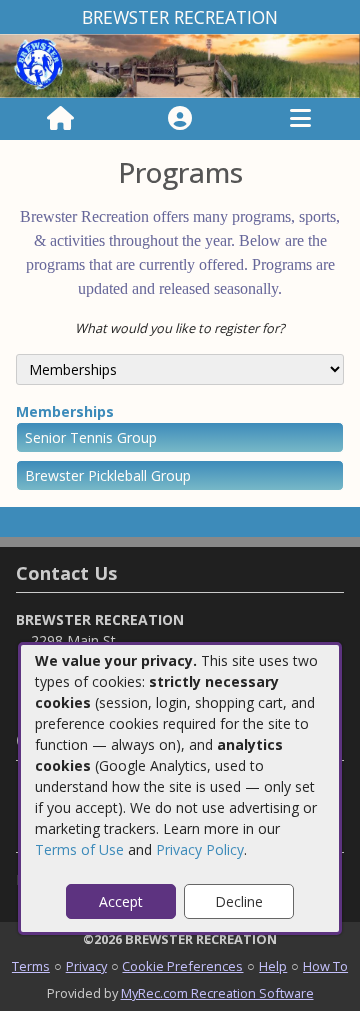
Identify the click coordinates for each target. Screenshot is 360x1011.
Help (273, 966)
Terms (31, 966)
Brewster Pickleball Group (108, 475)
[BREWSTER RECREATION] (180, 64)
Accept (121, 901)
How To (325, 966)
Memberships (65, 411)
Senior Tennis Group (91, 437)
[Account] (180, 119)
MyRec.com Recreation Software (217, 993)
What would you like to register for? (180, 328)
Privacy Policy (200, 849)
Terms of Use (79, 849)
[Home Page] (60, 119)
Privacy (86, 966)
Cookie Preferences (182, 966)
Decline (239, 901)
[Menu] (300, 119)
